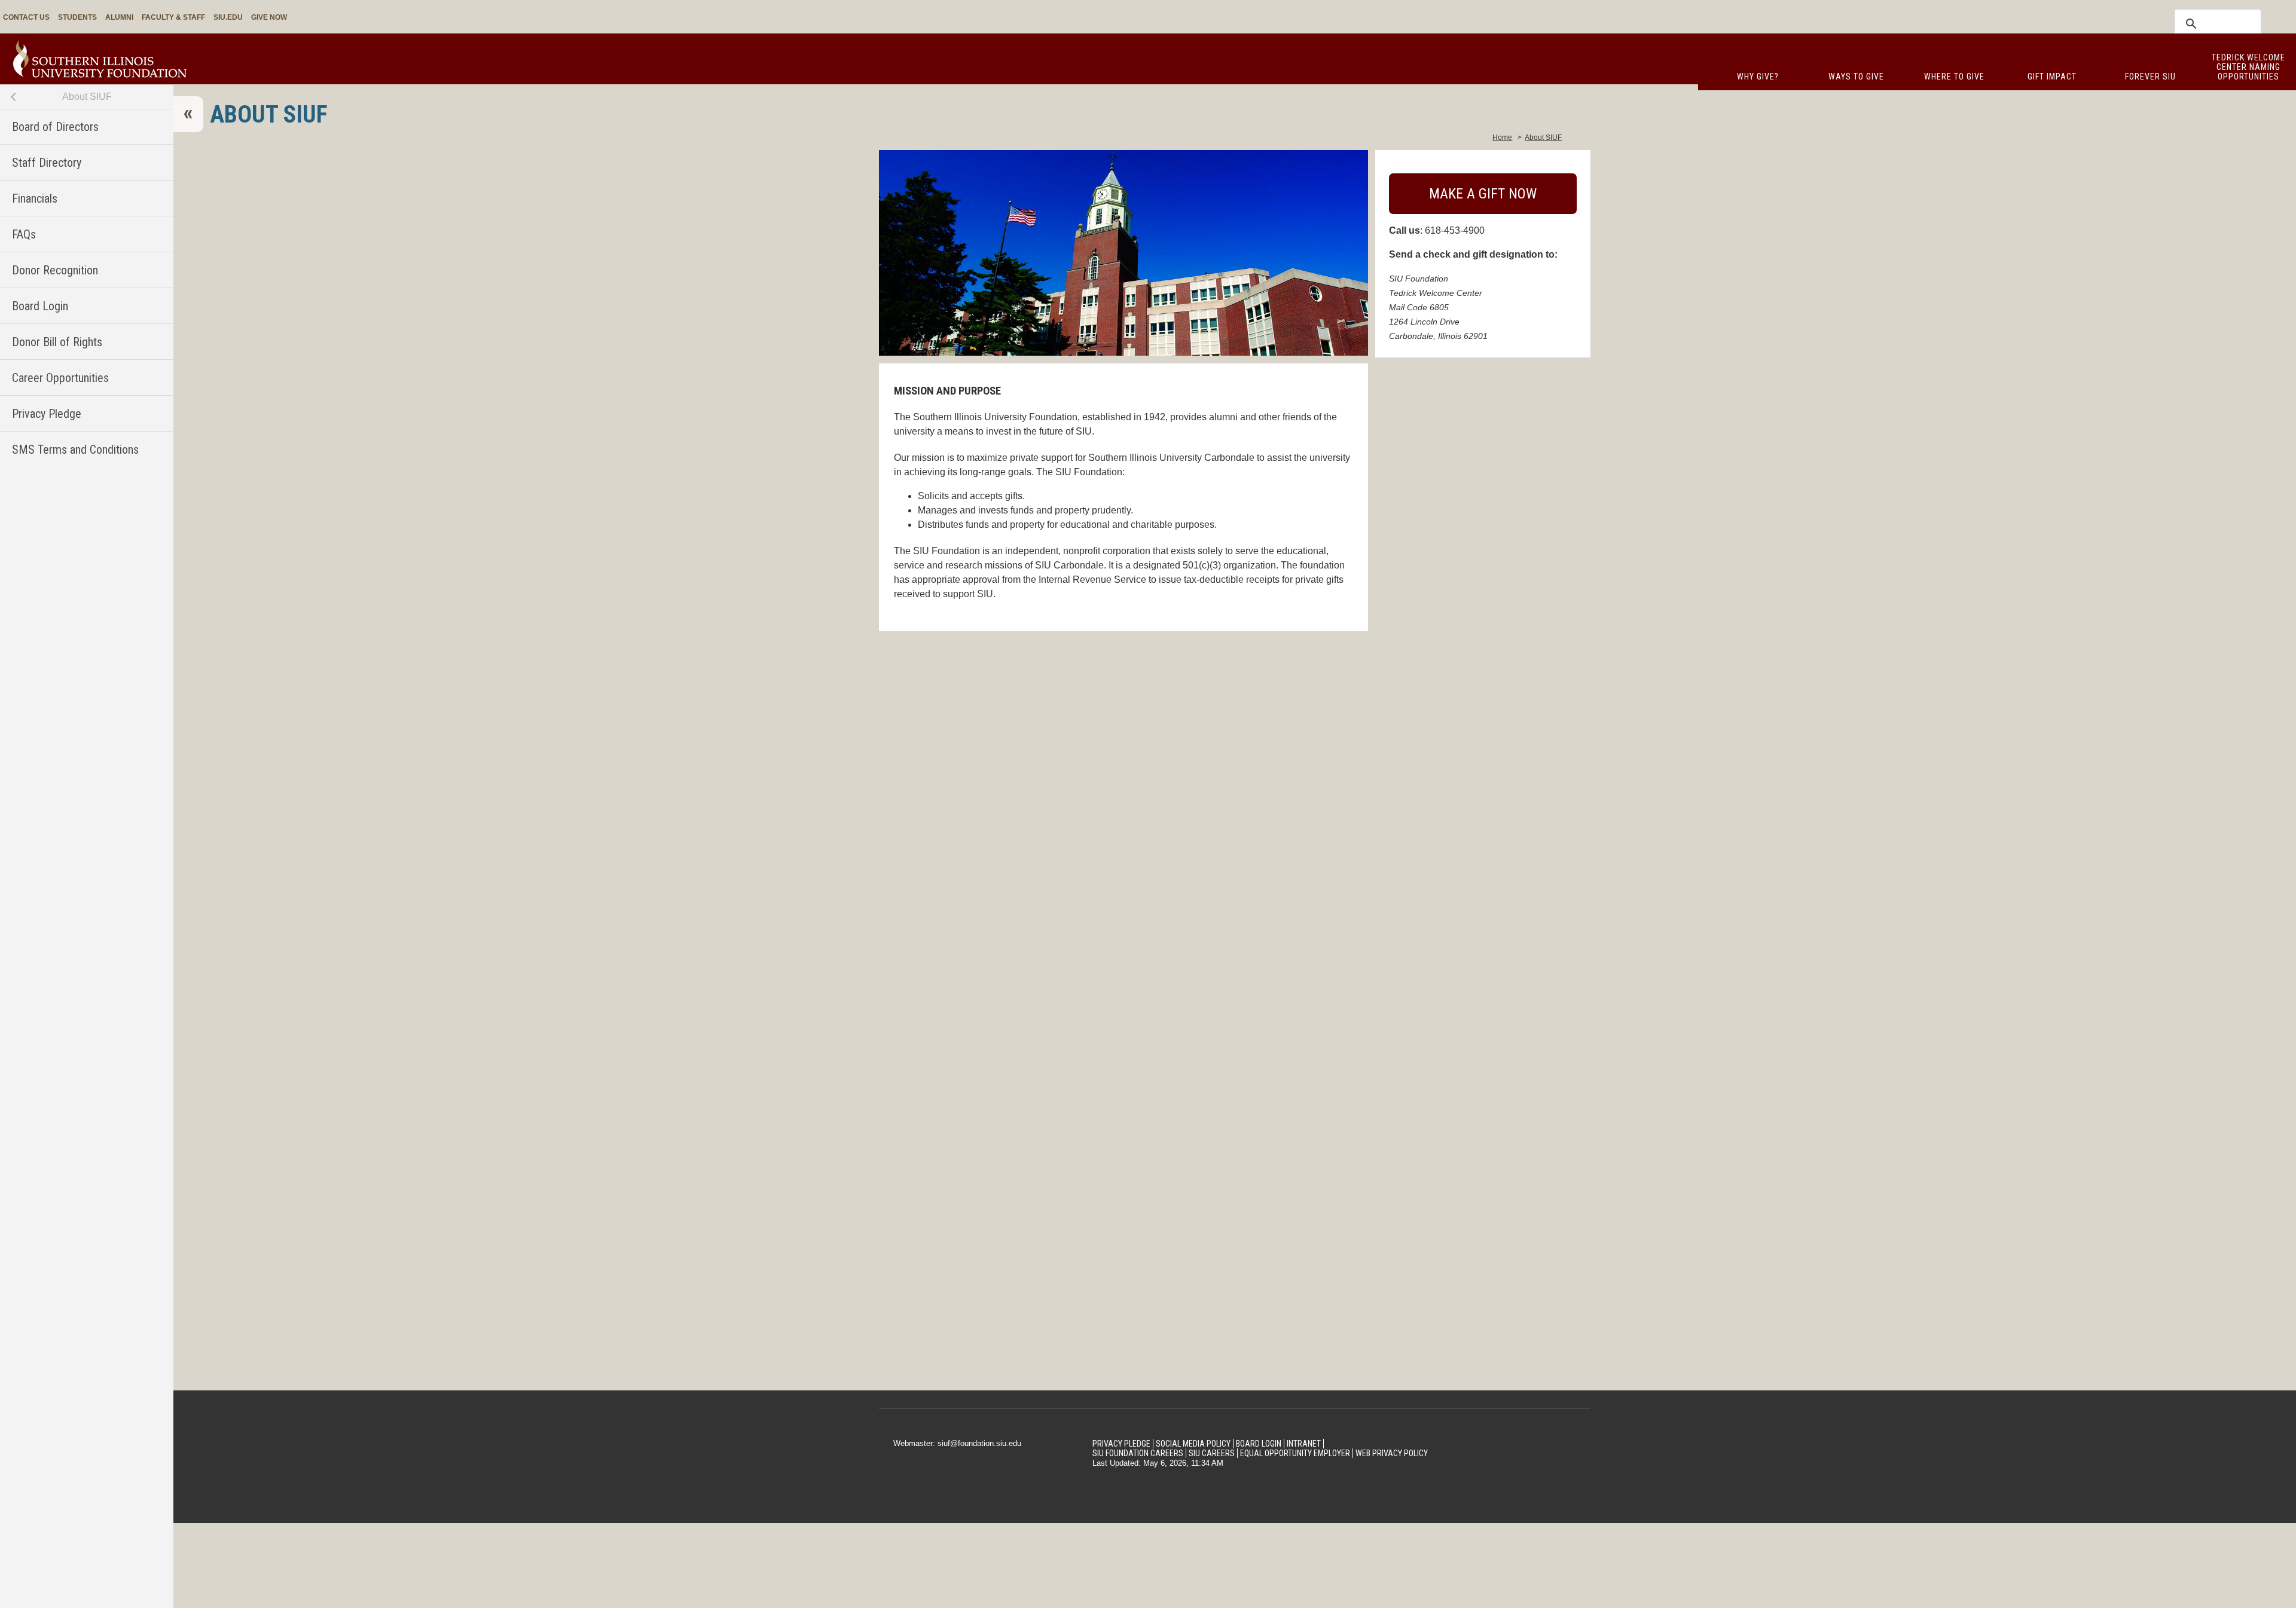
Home (1502, 137)
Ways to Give (1856, 77)
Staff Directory (47, 163)
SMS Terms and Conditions (75, 450)
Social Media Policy (1193, 1444)
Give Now (269, 17)
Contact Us (26, 17)
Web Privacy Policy (1392, 1453)
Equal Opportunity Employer (1295, 1453)
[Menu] (188, 114)
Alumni (119, 17)
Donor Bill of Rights (57, 342)
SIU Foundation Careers (1138, 1453)
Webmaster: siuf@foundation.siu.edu (957, 1443)
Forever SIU (2150, 77)
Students (77, 17)
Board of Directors (55, 127)
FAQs (24, 234)
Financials (35, 198)
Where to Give (1954, 77)
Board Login (40, 306)
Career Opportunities (60, 378)
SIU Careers (1212, 1453)
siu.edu (228, 17)
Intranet (1304, 1444)
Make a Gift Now (1483, 194)
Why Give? (1758, 77)
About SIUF (87, 97)
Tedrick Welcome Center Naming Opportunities (2248, 67)
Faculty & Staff (173, 17)
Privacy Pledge (47, 414)
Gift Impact (2052, 77)
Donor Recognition (55, 270)
